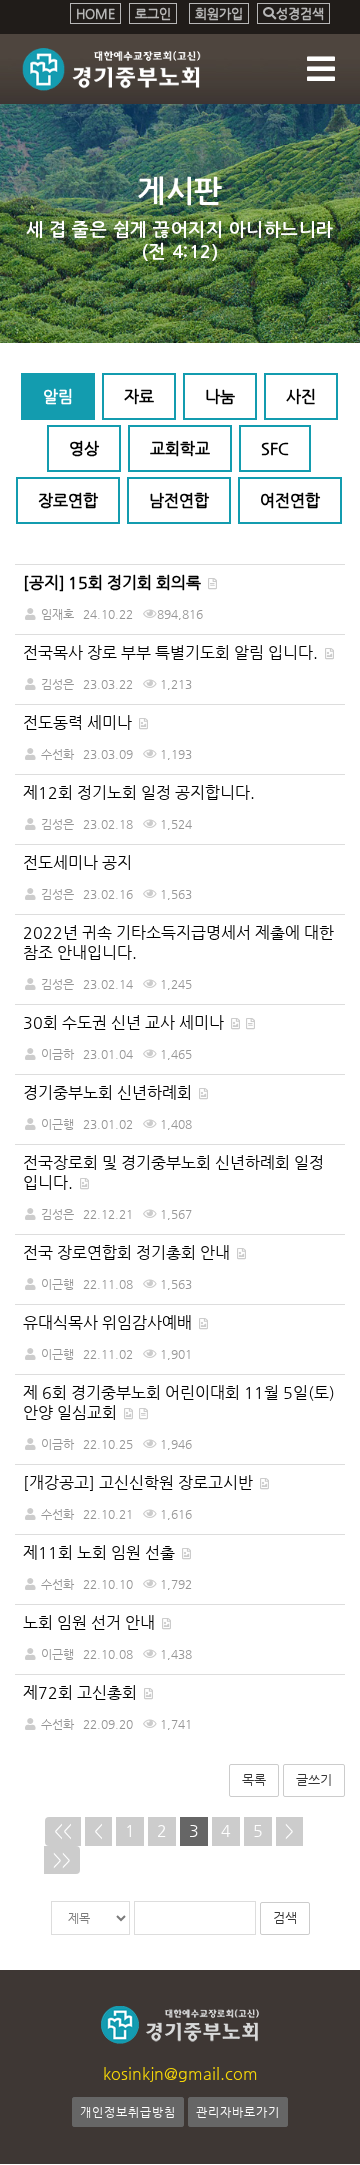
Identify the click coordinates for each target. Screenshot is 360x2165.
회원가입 (219, 13)
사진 (301, 396)
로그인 (153, 13)
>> (62, 1859)
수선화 (57, 754)
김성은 (57, 684)
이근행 (57, 1124)
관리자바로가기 (238, 2112)
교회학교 (180, 448)
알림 (58, 396)
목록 (254, 1779)
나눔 (220, 396)
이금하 (57, 1054)
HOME (95, 13)
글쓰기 (314, 1779)
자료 (139, 396)
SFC (275, 448)
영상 (84, 448)
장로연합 (68, 500)
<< (63, 1830)
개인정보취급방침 (128, 2112)
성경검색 (300, 13)
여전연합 (290, 500)
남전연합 (179, 500)
